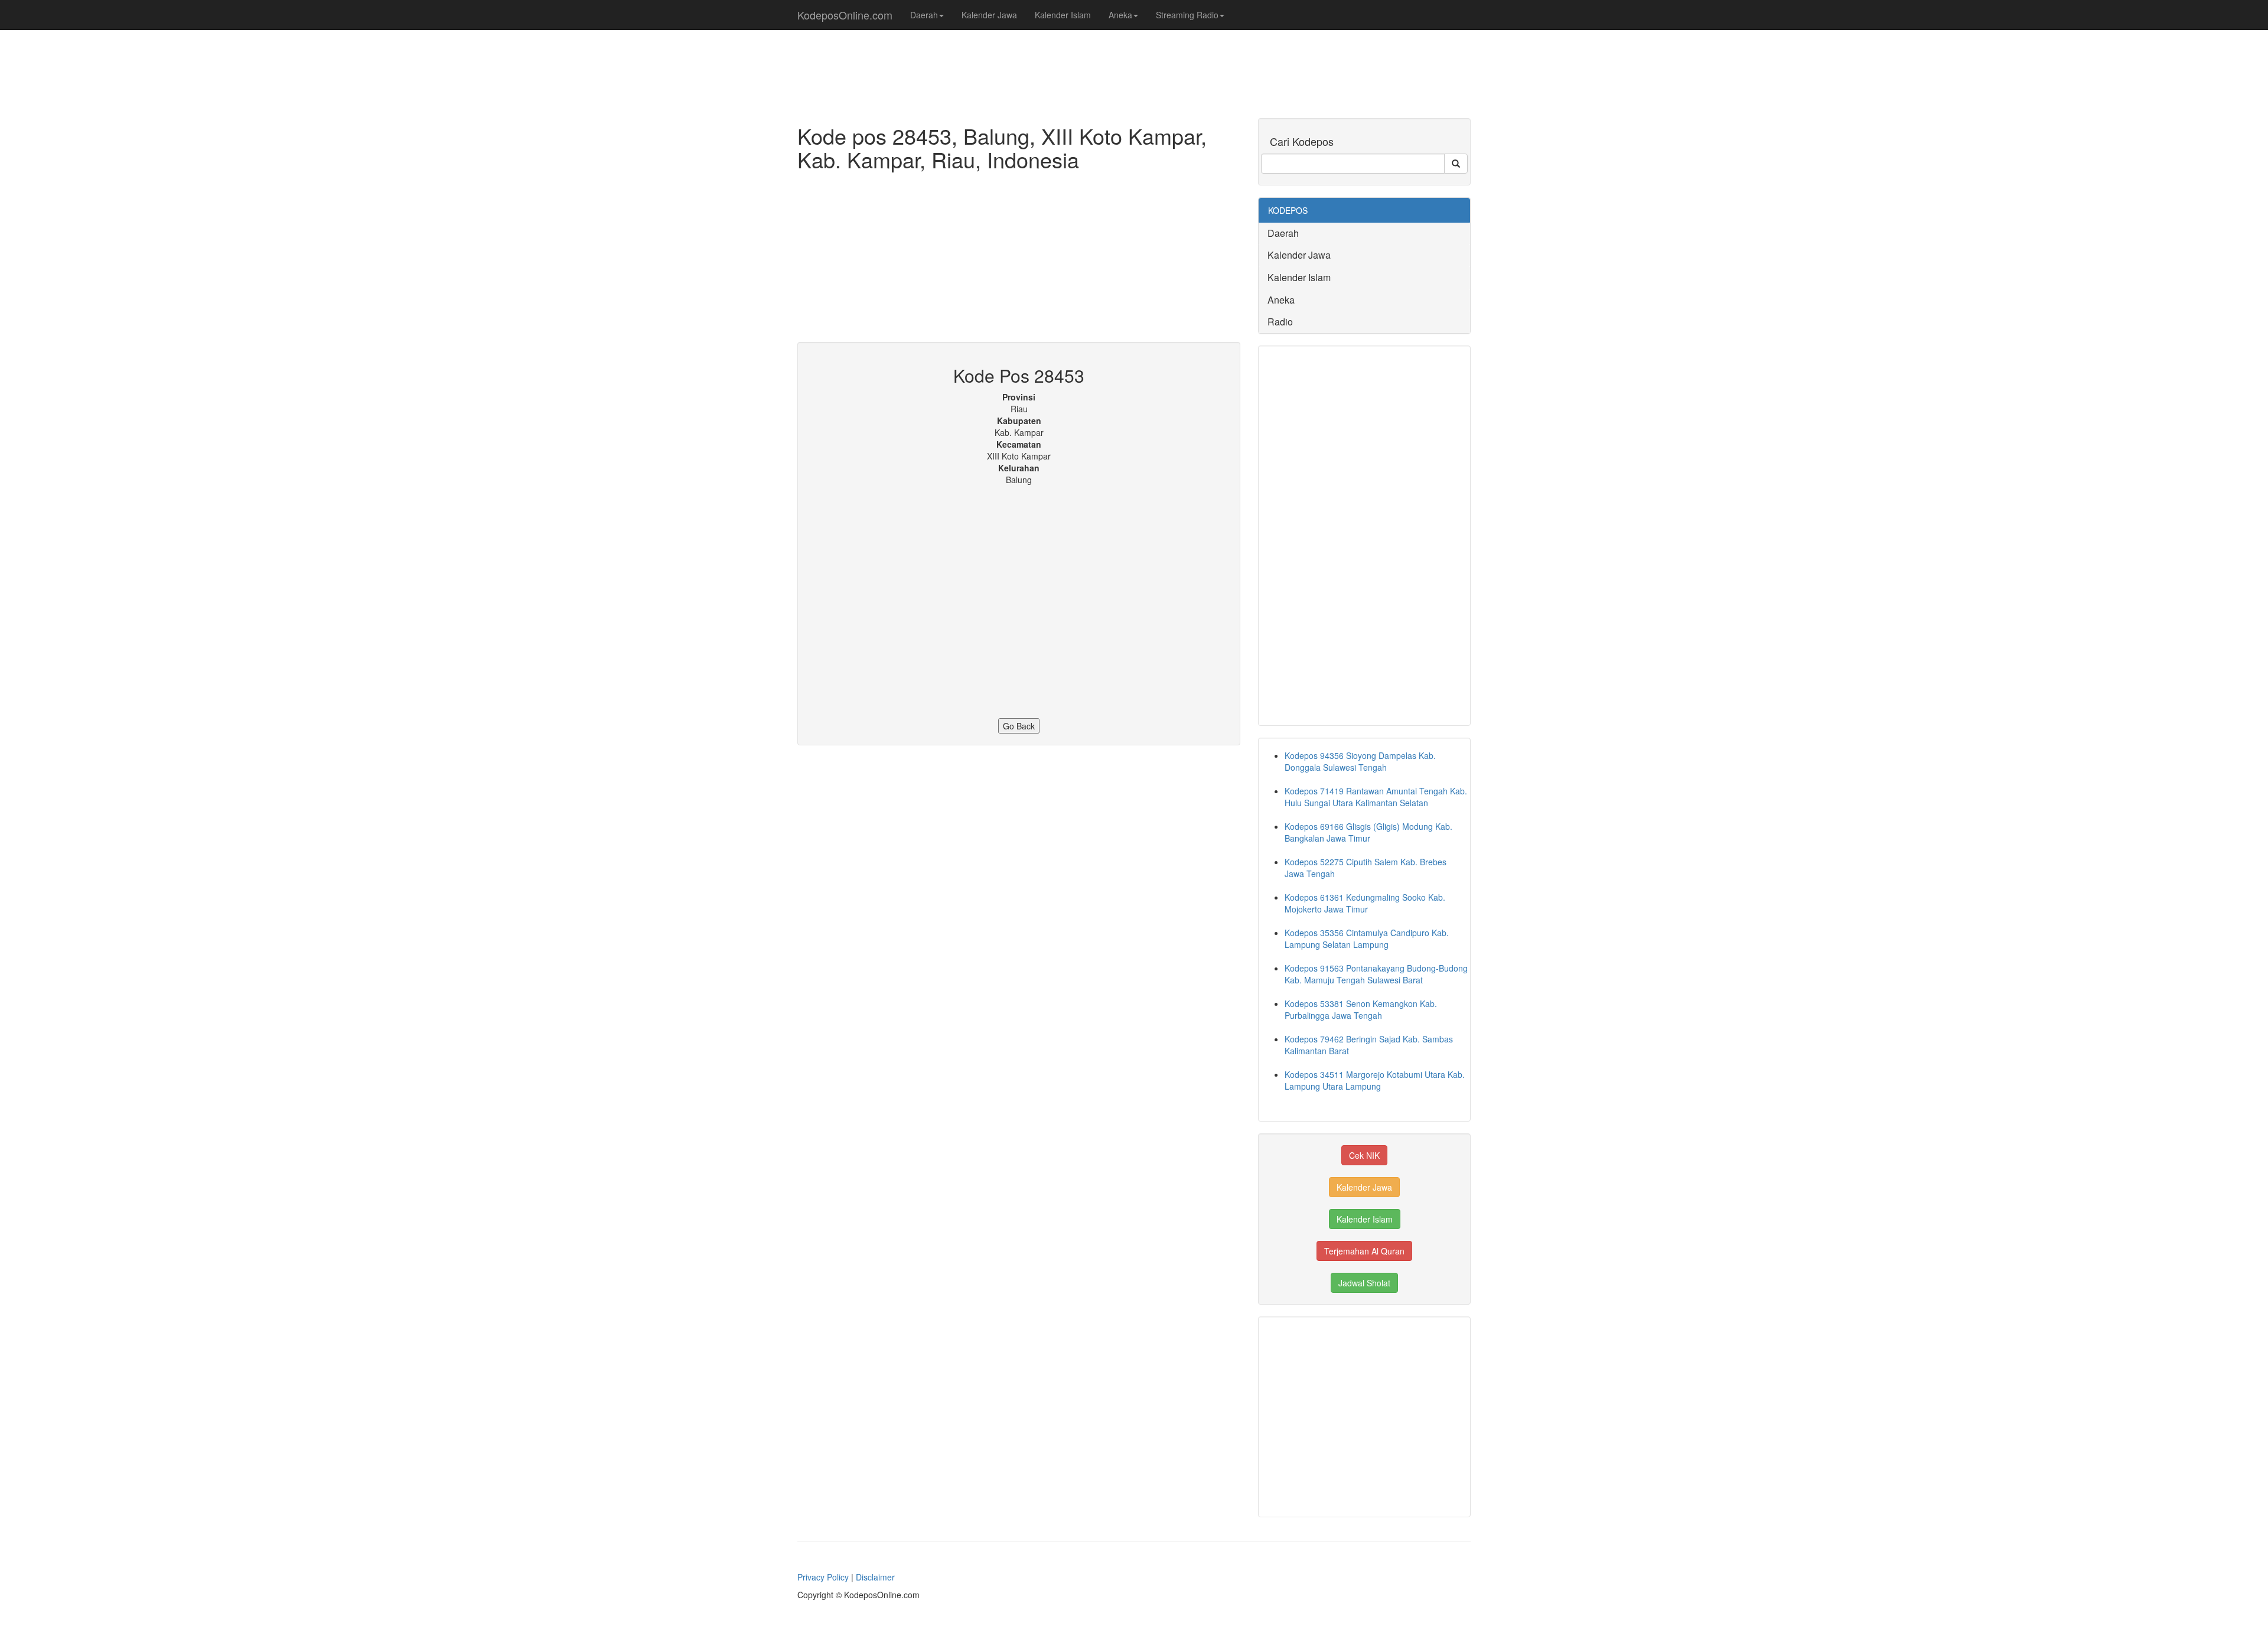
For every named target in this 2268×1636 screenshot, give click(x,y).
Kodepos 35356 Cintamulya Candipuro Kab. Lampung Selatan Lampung (1367, 938)
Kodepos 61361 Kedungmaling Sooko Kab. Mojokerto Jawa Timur (1365, 903)
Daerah (924, 15)
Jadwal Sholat (1364, 1283)
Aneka (1120, 15)
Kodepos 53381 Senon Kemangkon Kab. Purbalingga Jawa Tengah (1361, 1009)
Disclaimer (875, 1577)
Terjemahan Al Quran (1364, 1251)
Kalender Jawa (989, 15)
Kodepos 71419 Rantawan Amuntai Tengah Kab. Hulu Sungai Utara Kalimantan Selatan (1376, 797)
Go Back (1019, 726)
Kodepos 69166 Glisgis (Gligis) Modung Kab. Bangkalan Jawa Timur (1368, 832)
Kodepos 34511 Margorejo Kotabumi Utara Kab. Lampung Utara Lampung (1375, 1080)
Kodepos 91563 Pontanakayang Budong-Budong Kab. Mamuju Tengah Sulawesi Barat (1376, 974)
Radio (1280, 322)
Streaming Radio (1187, 15)
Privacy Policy (823, 1577)
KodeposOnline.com (845, 15)
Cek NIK (1364, 1155)
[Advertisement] (1019, 259)
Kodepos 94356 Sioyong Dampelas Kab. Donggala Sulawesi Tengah (1360, 761)
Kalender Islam (1063, 15)
